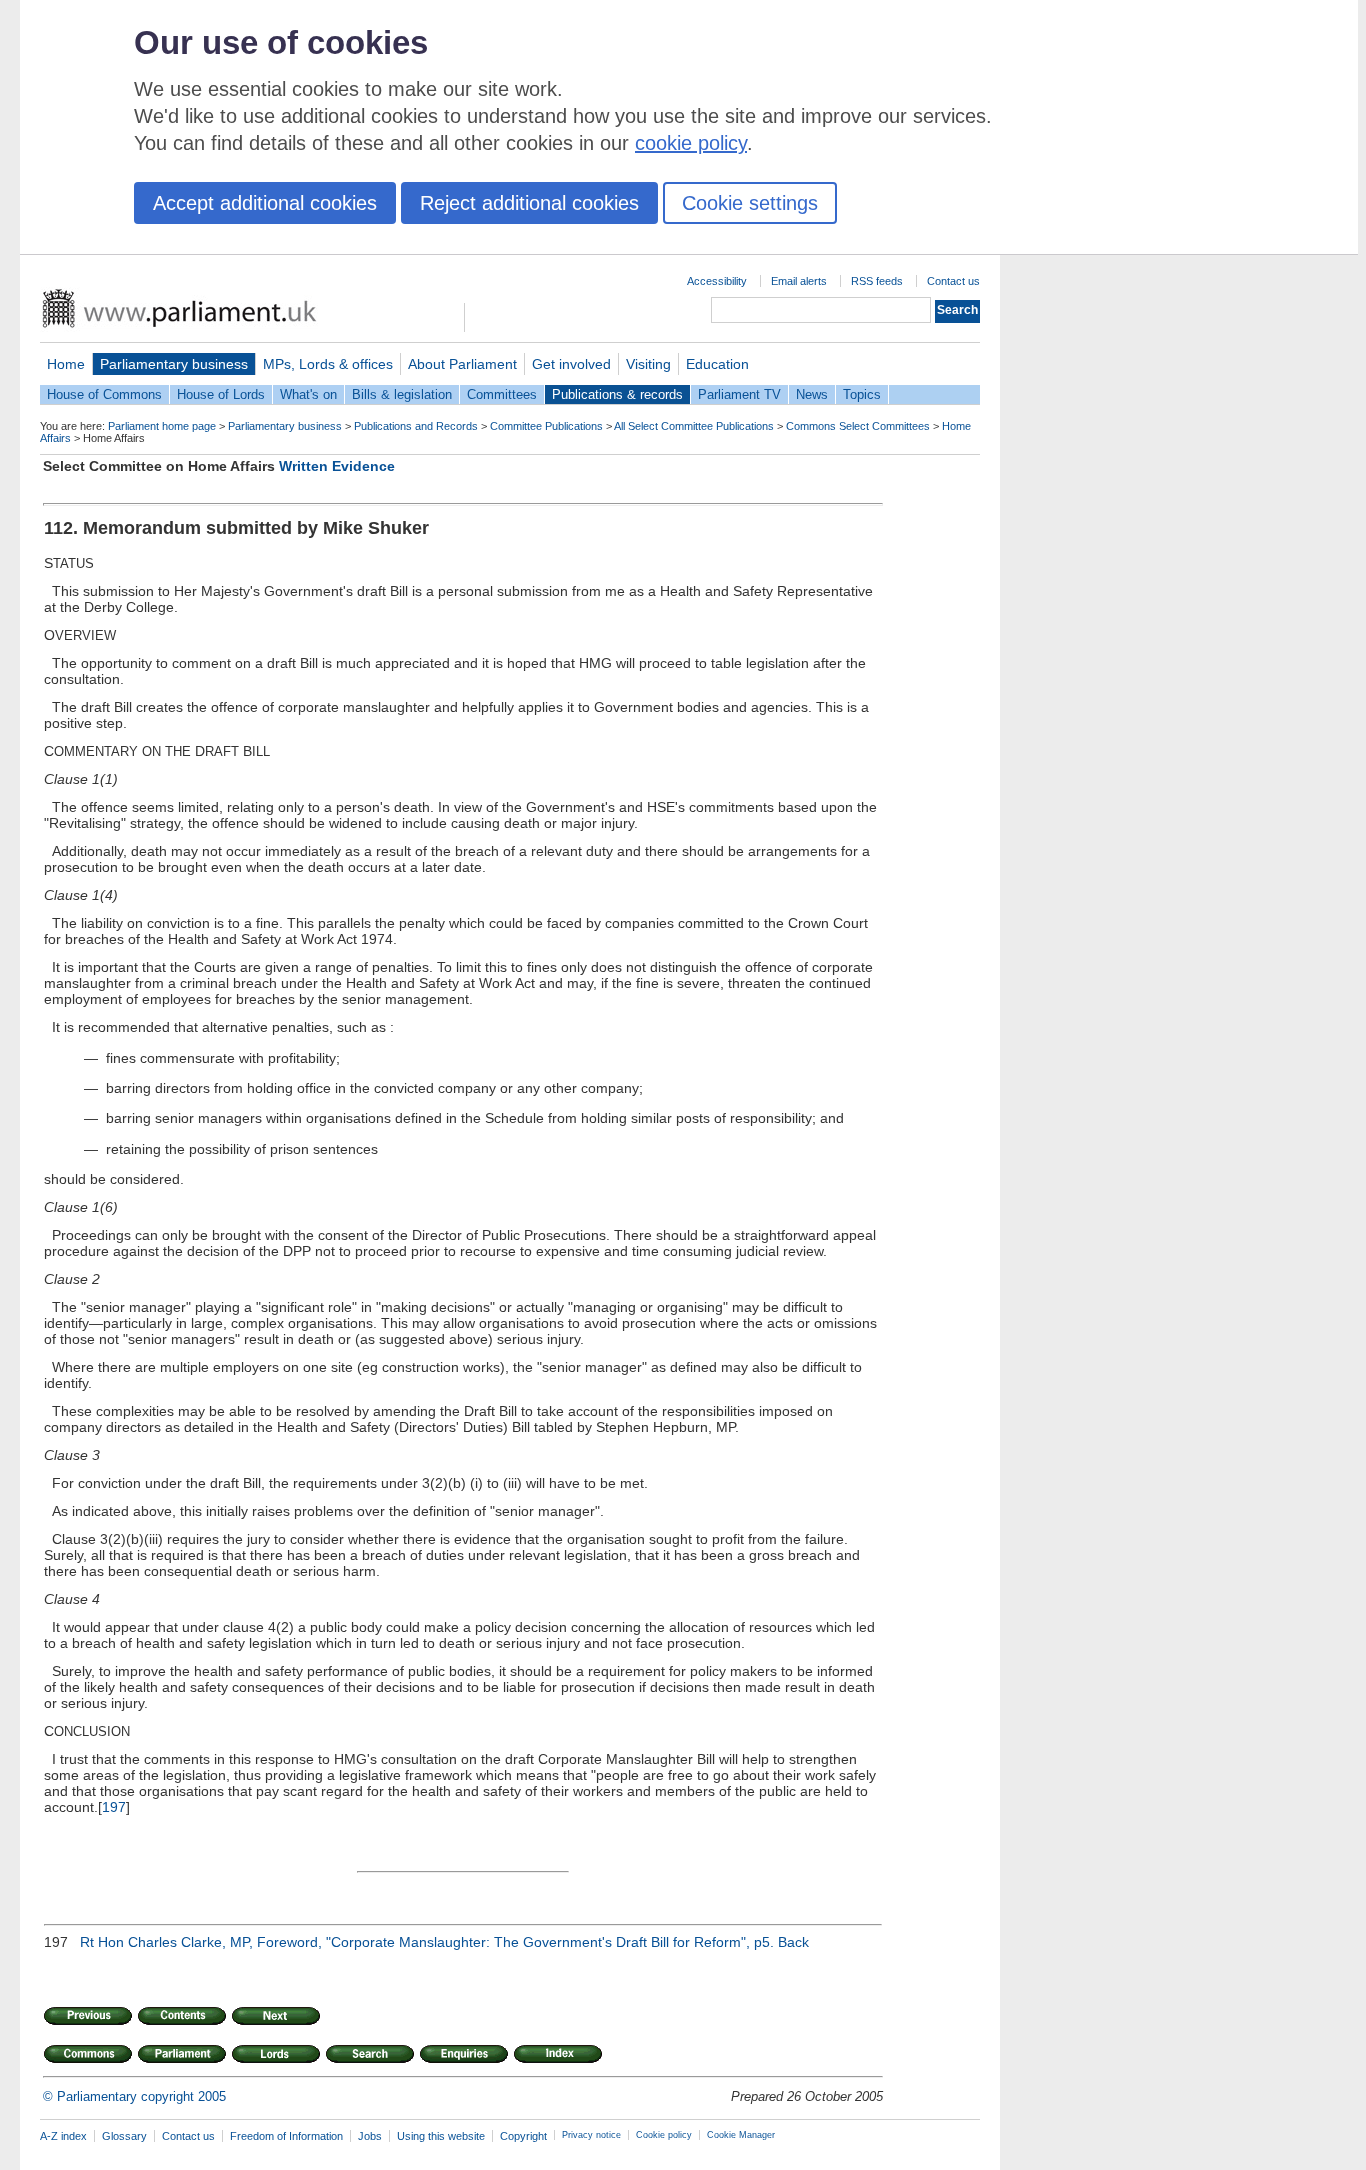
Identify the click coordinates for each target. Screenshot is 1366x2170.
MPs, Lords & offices (328, 364)
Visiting (648, 364)
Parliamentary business (174, 364)
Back (793, 1942)
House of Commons (104, 394)
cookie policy (691, 143)
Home (66, 364)
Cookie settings (750, 203)
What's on (308, 394)
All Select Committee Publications (694, 426)
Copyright (523, 2136)
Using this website (441, 2136)
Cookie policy (664, 2135)
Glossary (124, 2136)
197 (114, 1807)
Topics (862, 394)
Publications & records (617, 394)
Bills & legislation (402, 394)
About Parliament (462, 364)
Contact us (953, 281)
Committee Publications (546, 426)
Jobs (370, 2136)
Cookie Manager (741, 2135)
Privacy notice (591, 2135)
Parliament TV (739, 394)
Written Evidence (337, 466)
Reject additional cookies (529, 203)
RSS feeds (877, 281)
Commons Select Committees (858, 426)
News (812, 394)
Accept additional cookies (265, 203)
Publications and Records (416, 426)
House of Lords (221, 394)
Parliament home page (162, 426)
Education (717, 364)
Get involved (571, 364)
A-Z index (63, 2136)
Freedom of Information (286, 2136)
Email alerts (799, 281)
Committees (502, 394)
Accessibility (717, 281)
